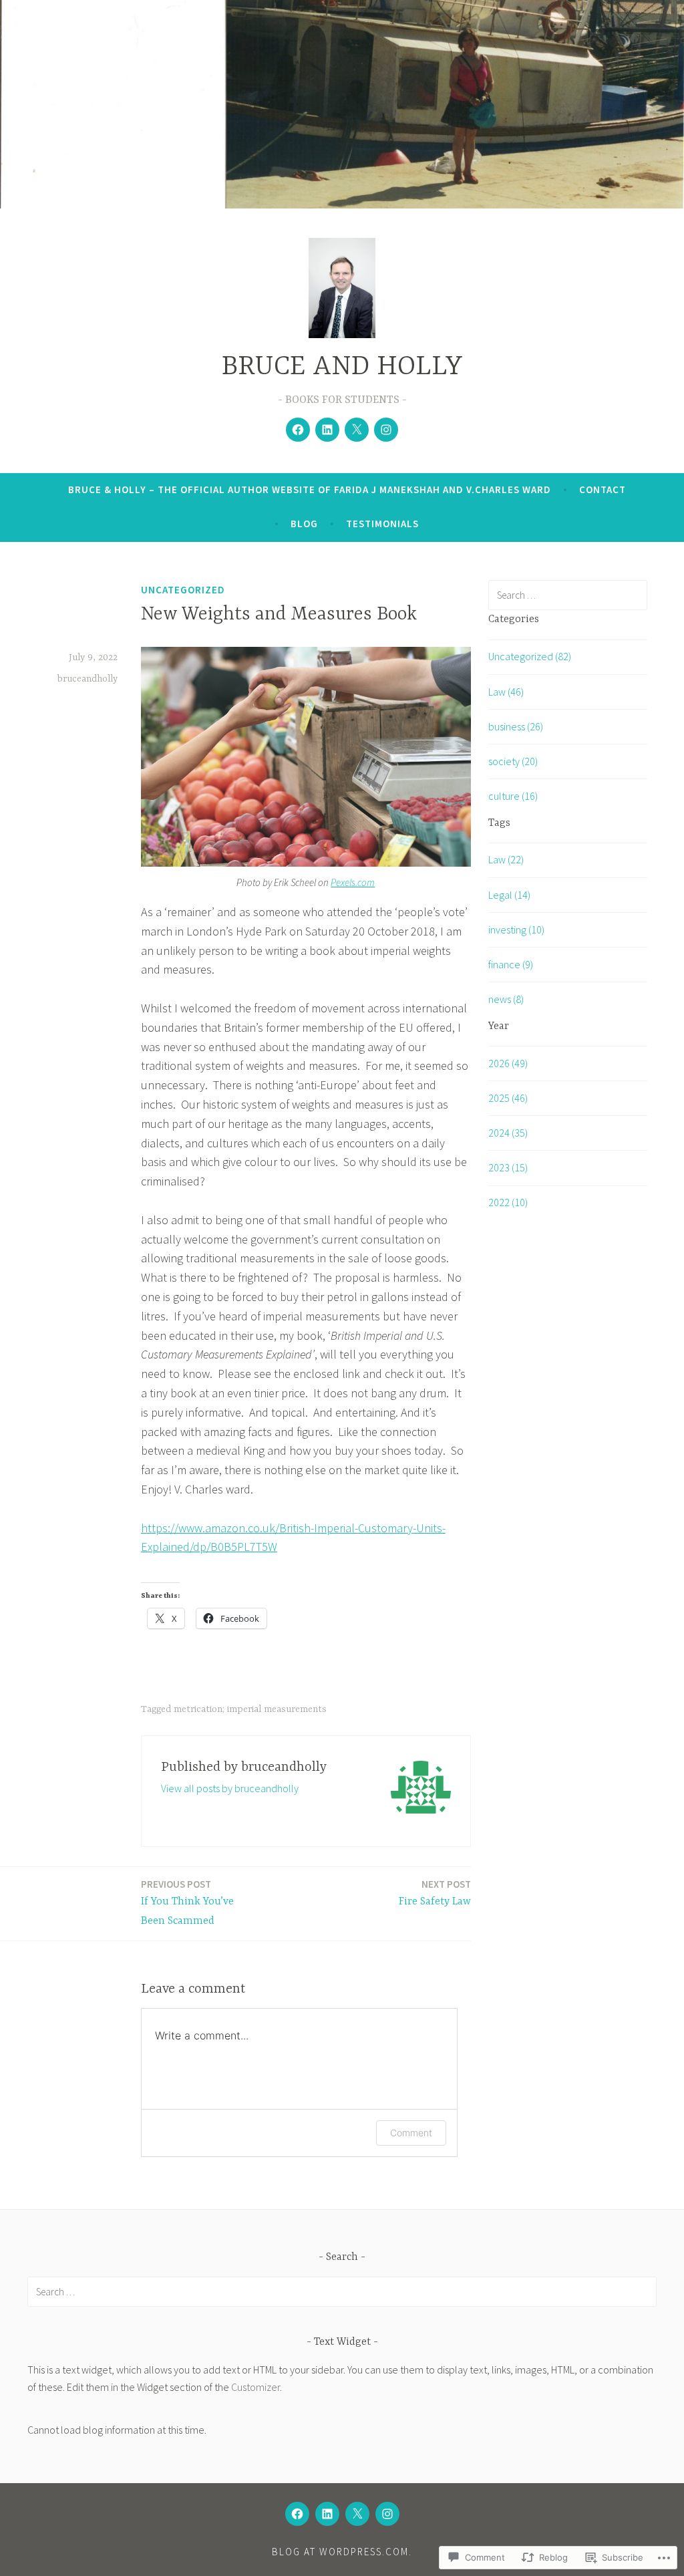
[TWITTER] (357, 2514)
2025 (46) (508, 1098)
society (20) (513, 761)
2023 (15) (508, 1167)
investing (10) (516, 929)
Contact (603, 489)
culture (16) (513, 796)
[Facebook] (298, 430)
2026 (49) (508, 1063)
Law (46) (506, 692)
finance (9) (511, 964)
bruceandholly (88, 679)
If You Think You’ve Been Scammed (187, 1902)
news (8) (506, 999)
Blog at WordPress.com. (342, 2552)
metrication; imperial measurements (250, 1709)
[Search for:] (568, 595)
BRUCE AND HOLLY (342, 367)
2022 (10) (508, 1202)
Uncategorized (183, 590)
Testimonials (382, 524)
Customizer (255, 2387)
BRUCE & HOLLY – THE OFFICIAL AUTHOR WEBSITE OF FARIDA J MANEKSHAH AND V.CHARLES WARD (310, 489)
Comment (411, 2133)
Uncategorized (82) (530, 656)
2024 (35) (508, 1133)
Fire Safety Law (435, 1893)
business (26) (516, 726)
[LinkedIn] (327, 430)
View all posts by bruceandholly (230, 1788)
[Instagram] (386, 430)
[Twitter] (357, 430)
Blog (304, 524)
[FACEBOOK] (297, 2514)
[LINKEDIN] (327, 2514)
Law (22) (506, 859)
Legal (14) (509, 895)
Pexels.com (353, 882)
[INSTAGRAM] (387, 2514)
